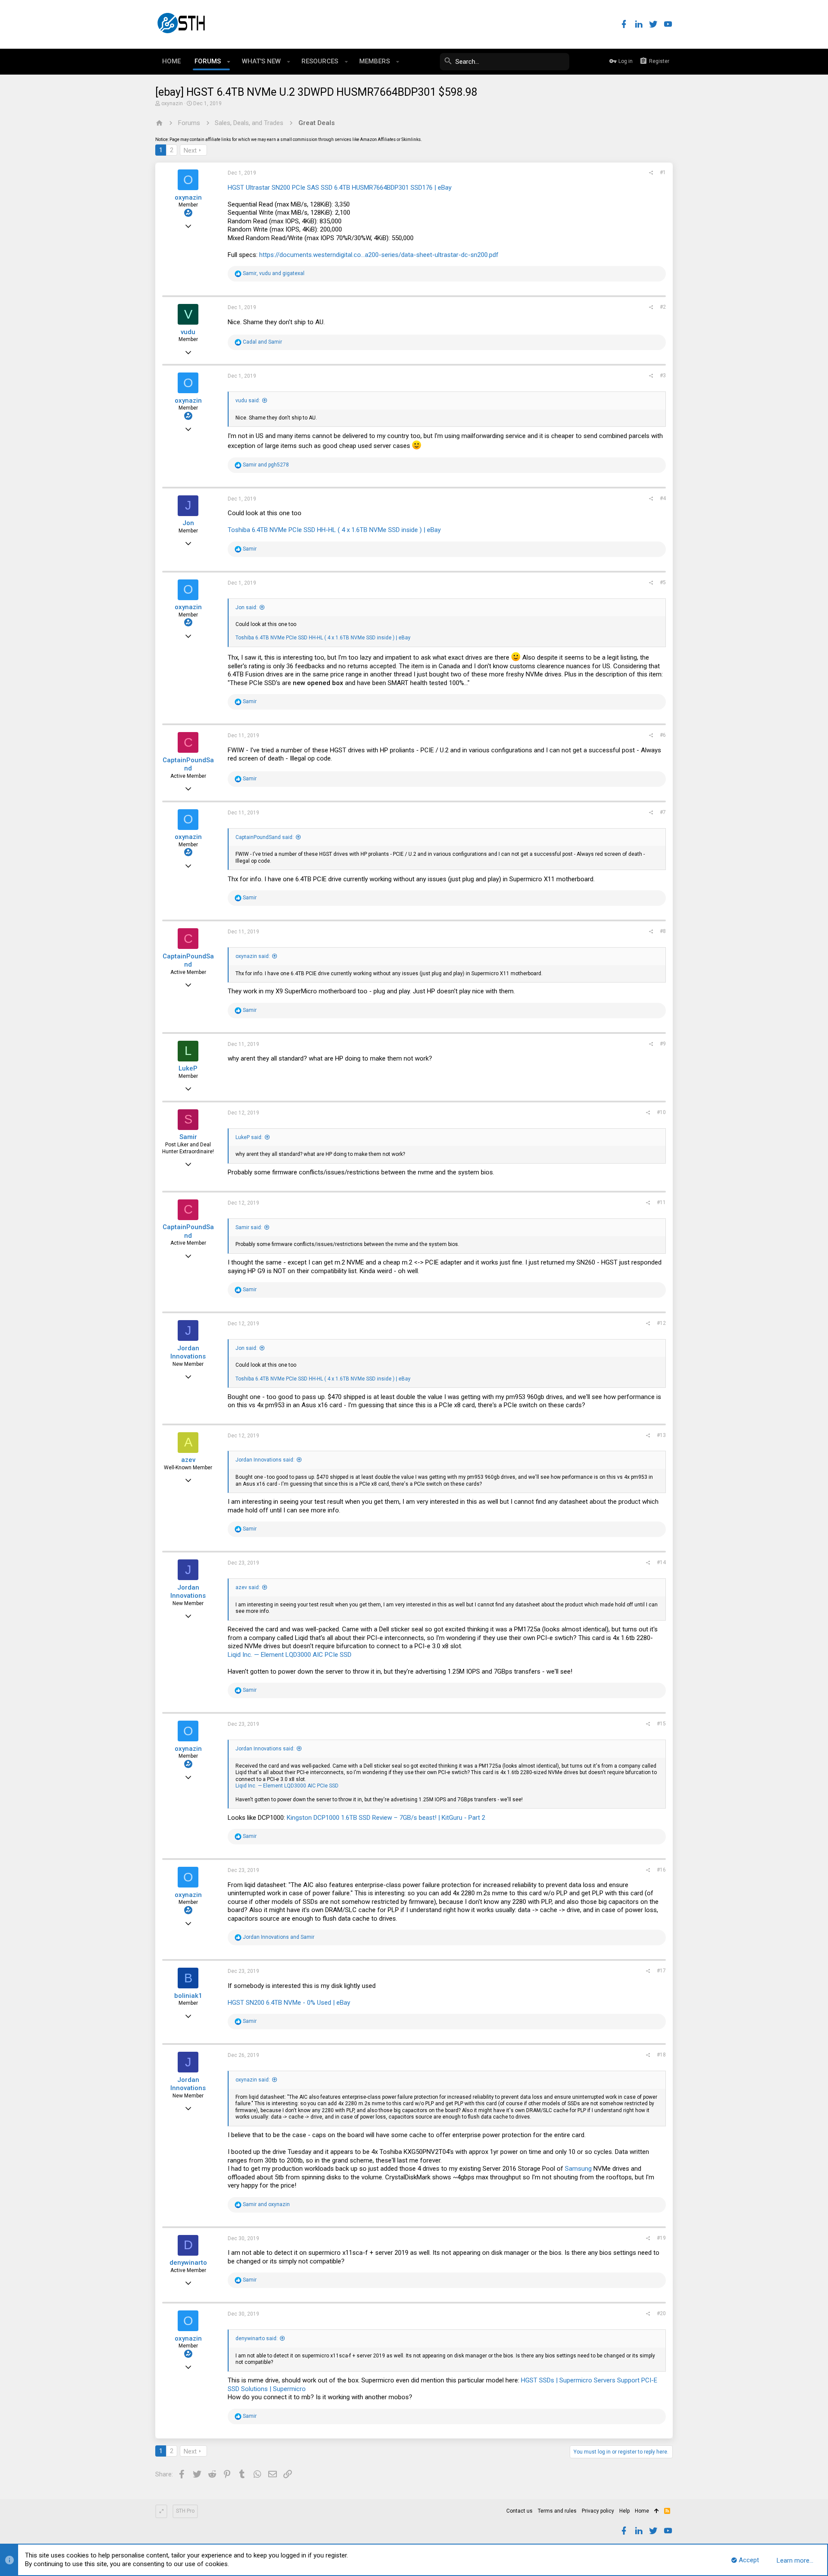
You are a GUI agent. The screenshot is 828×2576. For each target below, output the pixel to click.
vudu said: (248, 401)
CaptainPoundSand (188, 764)
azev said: (248, 1587)
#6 (663, 735)
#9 (663, 1044)
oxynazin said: (253, 956)
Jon (188, 523)
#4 (663, 498)
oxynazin (172, 103)
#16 (661, 1870)
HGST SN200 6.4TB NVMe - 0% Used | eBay (289, 2003)
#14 (661, 1562)
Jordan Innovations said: (265, 1460)
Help (624, 2511)
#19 (661, 2238)
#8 (663, 931)
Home (642, 2511)
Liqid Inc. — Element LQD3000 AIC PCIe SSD (290, 1655)
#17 (661, 1971)
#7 (663, 812)
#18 (661, 2055)
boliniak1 (188, 1996)
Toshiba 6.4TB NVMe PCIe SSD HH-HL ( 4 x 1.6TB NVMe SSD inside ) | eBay (334, 530)
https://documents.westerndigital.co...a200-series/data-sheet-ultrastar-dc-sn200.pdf (379, 255)
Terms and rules (557, 2511)
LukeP (188, 1068)
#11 (661, 1202)
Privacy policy (598, 2511)
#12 (661, 1323)
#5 (663, 582)
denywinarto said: (257, 2338)
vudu (188, 332)
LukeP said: (249, 1137)
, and (274, 273)
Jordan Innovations (188, 1352)
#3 (663, 376)
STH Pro (185, 2511)
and (262, 342)
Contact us (519, 2511)
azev (188, 1460)
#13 (661, 1435)
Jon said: (246, 607)
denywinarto (188, 2263)
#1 (663, 172)
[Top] (657, 2511)
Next (190, 150)
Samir (188, 1137)
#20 (661, 2313)
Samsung (578, 2169)
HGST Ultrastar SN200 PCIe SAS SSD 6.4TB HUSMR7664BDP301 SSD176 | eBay (340, 188)
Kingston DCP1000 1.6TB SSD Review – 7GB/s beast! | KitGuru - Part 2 (386, 1818)
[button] (229, 62)
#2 (663, 307)
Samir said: (249, 1227)
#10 (661, 1112)
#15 (661, 1724)
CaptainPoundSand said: (265, 837)
